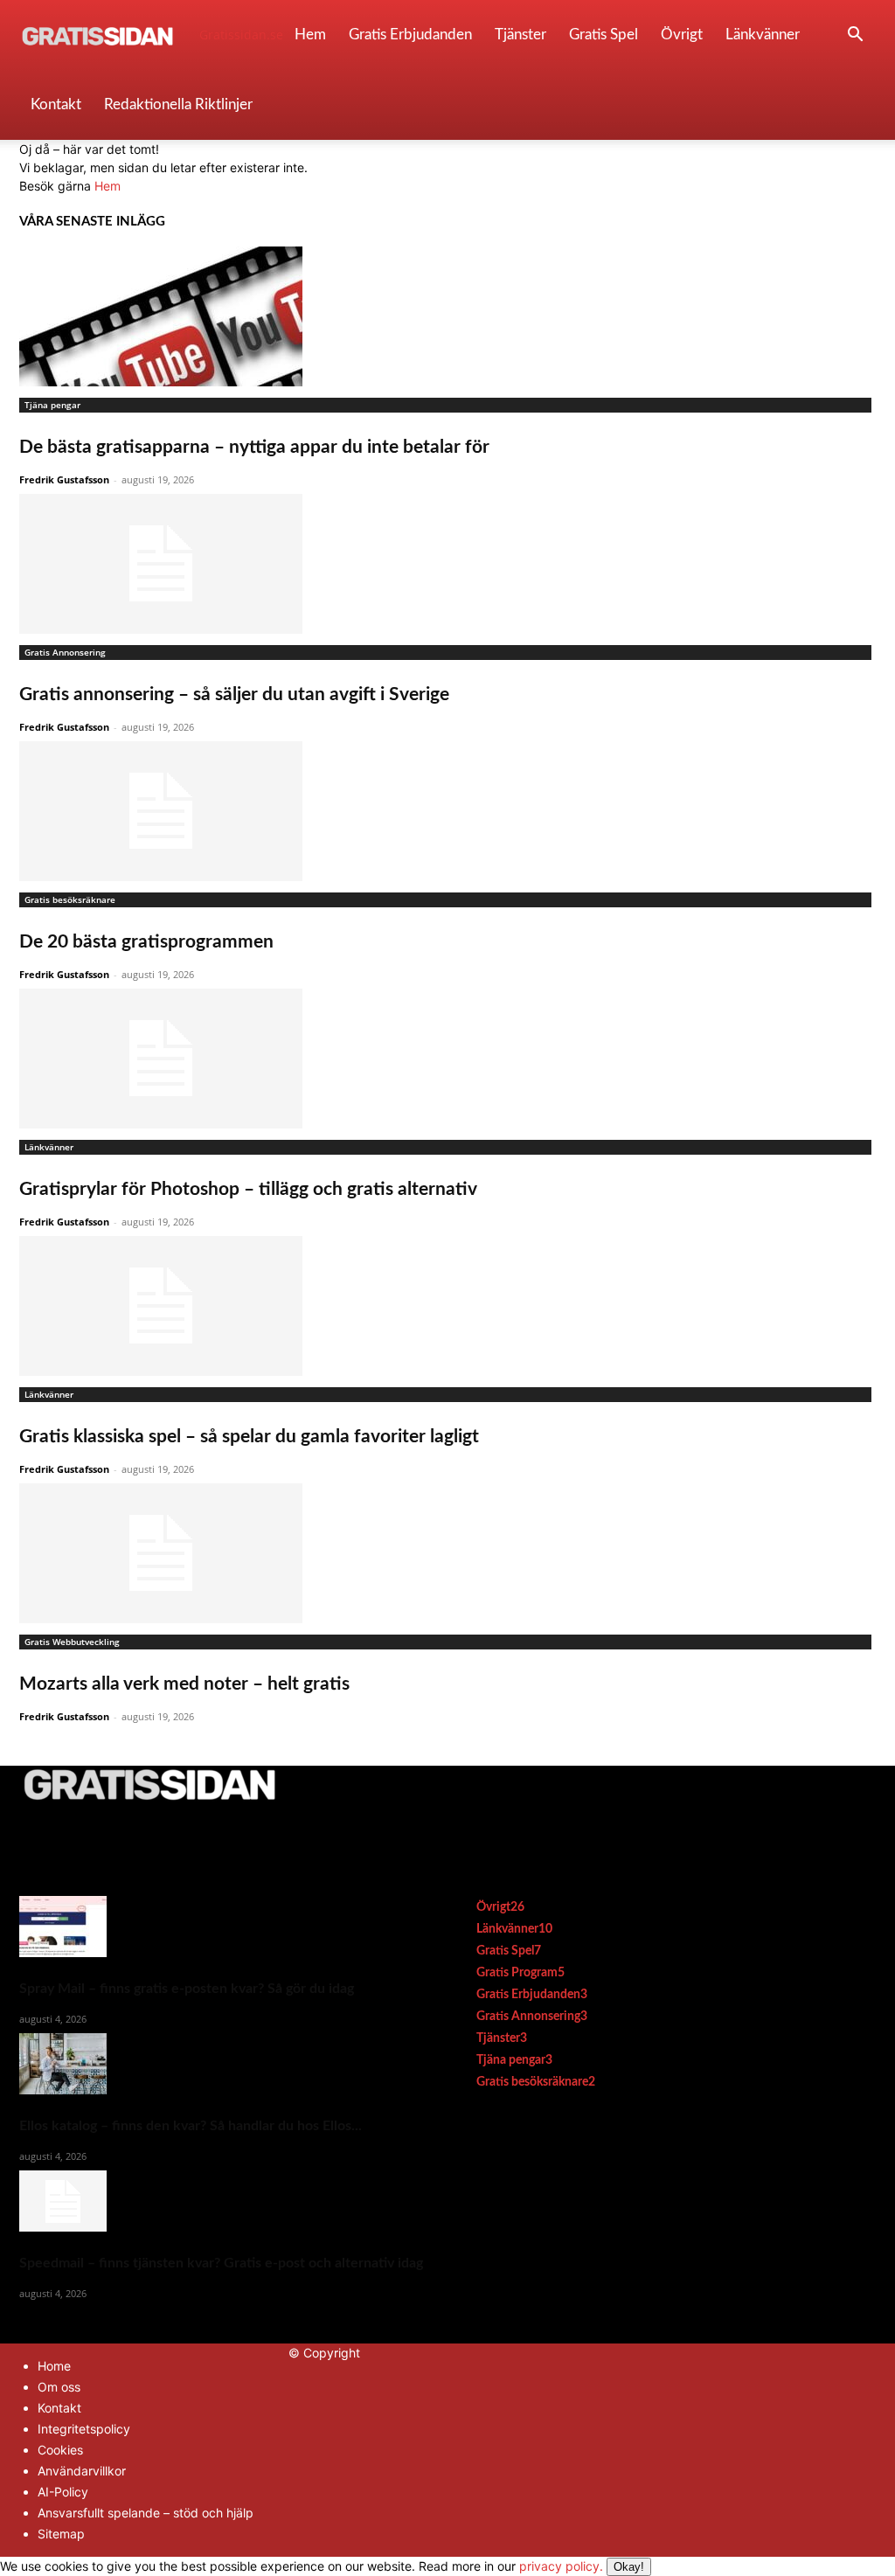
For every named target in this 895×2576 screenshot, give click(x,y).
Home (54, 2366)
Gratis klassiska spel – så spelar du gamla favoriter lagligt (249, 1437)
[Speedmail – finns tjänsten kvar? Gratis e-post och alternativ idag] (221, 2201)
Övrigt (682, 35)
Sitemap (61, 2534)
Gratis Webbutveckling (72, 1642)
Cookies (60, 2450)
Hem (310, 35)
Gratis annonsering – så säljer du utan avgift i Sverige (234, 694)
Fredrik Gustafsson (64, 479)
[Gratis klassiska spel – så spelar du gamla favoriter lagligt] (447, 1306)
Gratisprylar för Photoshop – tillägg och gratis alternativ (248, 1189)
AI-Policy (63, 2492)
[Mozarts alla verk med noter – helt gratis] (447, 1553)
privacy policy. (582, 2566)
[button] (855, 36)
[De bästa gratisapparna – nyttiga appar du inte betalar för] (447, 316)
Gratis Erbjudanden (410, 35)
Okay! (629, 2567)
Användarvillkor (82, 2471)
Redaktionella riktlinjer (178, 104)
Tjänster (520, 35)
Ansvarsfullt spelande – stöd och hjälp (146, 2513)
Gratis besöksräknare (70, 899)
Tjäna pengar (52, 405)
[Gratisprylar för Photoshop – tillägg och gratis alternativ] (447, 1059)
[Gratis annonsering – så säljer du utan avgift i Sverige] (447, 564)
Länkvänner (763, 35)
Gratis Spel (604, 35)
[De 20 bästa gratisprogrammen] (447, 811)
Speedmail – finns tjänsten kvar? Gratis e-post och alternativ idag (221, 2263)
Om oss (59, 2387)
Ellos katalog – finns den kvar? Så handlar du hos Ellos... (191, 2126)
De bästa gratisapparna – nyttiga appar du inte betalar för (254, 447)
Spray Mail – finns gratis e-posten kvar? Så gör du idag (187, 1989)
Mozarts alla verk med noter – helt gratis (184, 1684)
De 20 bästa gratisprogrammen (146, 942)
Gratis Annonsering (65, 652)
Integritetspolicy (84, 2429)
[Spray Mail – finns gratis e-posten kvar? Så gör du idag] (221, 1927)
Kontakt (56, 104)
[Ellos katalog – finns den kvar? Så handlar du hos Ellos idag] (221, 2064)
